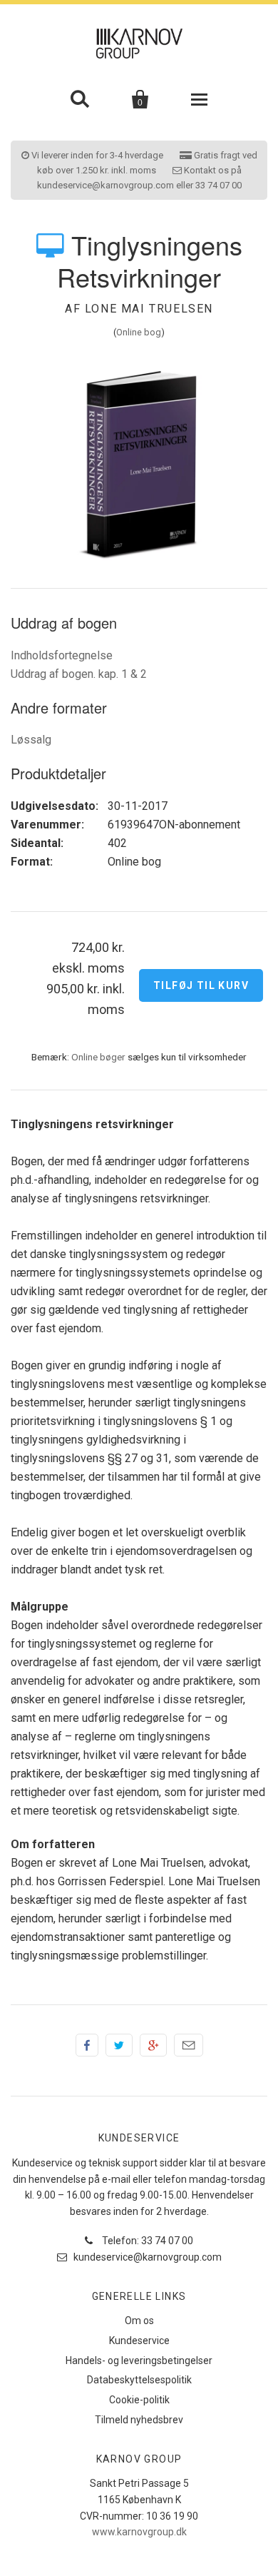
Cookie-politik (139, 2400)
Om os (139, 2321)
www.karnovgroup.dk (139, 2532)
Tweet (119, 2045)
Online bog (139, 332)
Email (189, 2045)
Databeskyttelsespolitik (139, 2380)
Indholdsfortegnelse (62, 655)
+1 (153, 2045)
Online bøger (98, 1057)
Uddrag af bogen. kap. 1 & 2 (79, 674)
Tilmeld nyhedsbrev (139, 2420)
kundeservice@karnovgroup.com (146, 2257)
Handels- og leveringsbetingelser (139, 2361)
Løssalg (31, 740)
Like (87, 2045)
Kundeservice (139, 2341)
